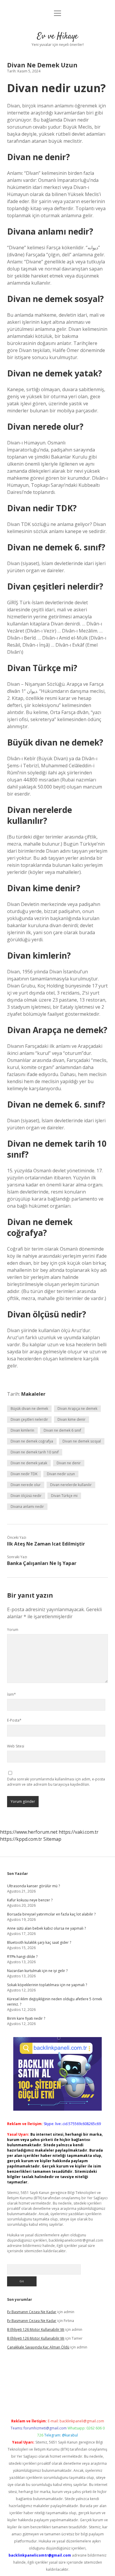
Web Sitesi (16, 1746)
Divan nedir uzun (61, 1474)
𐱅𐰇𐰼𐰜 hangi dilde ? (22, 1957)
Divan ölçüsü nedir (26, 1496)
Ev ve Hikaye (57, 36)
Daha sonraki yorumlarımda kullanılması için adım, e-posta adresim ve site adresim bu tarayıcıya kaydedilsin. (56, 1782)
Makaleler (33, 1394)
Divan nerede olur (26, 1485)
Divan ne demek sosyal (82, 1441)
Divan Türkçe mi (64, 1496)
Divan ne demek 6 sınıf (62, 1430)
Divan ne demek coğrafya (32, 1441)
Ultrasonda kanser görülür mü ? (33, 1886)
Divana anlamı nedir (27, 1507)
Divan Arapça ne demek (77, 1409)
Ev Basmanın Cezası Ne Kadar (32, 2312)
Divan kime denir (72, 1419)
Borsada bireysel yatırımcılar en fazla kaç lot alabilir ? (51, 1914)
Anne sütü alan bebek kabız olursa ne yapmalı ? (46, 1928)
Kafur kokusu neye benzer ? (30, 1900)
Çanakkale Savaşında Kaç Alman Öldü (38, 2347)
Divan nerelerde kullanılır (71, 1485)
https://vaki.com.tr (79, 1832)
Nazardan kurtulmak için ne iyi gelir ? (37, 1971)
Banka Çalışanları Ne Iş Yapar (42, 1563)
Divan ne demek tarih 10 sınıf (35, 1452)
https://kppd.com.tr (21, 1839)
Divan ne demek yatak (29, 1463)
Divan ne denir (69, 1463)
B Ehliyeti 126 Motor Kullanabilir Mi (36, 2329)
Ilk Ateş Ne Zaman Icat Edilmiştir (46, 1544)
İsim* (11, 1694)
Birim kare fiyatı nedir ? (26, 2018)
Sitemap (52, 1839)
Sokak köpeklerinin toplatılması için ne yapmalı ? (47, 1985)
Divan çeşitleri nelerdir (29, 1419)
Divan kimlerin (22, 1430)
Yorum (13, 1630)
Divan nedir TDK (24, 1474)
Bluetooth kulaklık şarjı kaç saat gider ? (39, 1942)
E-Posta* (14, 1720)
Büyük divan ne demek (29, 1409)
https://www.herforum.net (29, 1832)
